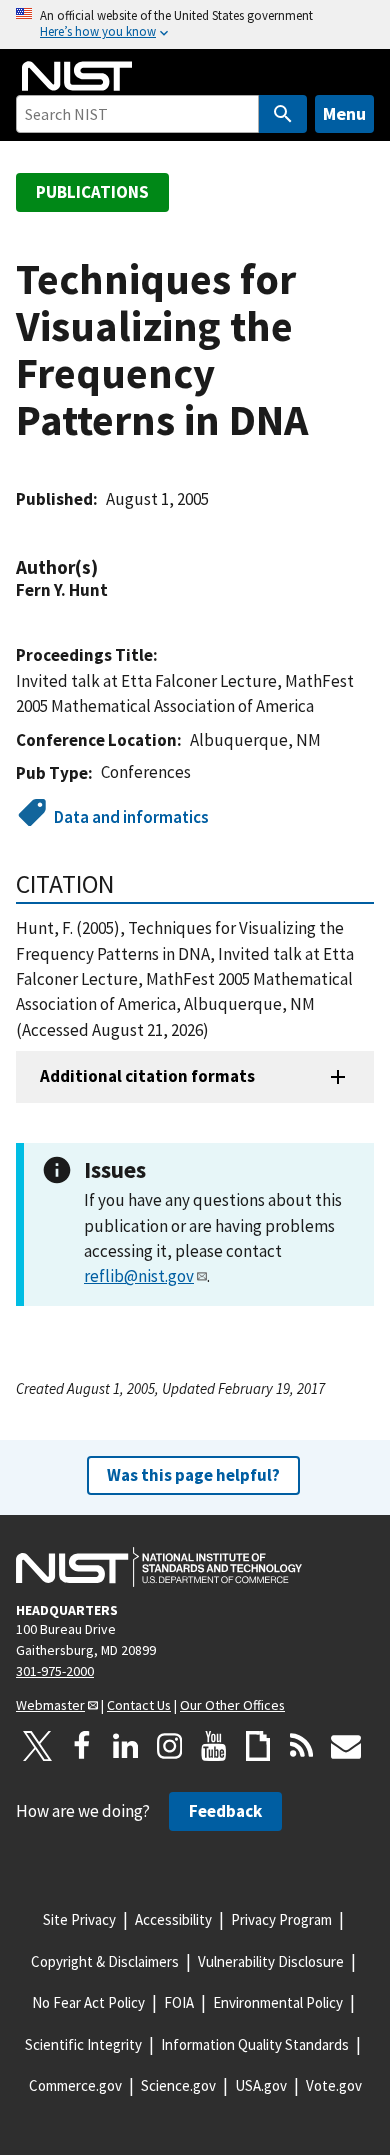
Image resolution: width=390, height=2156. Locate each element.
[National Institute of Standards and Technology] (159, 1567)
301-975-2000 (55, 1671)
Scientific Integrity (83, 2044)
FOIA (179, 2002)
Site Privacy (79, 1919)
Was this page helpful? (193, 1475)
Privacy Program (281, 1919)
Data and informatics (131, 817)
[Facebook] (82, 1746)
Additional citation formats (147, 1076)
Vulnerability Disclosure (271, 1961)
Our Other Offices (232, 1705)
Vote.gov (334, 2085)
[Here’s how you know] (195, 24)
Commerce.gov (75, 2085)
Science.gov (178, 2085)
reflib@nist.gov (139, 1276)
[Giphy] (258, 1746)
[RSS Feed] (302, 1746)
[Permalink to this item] (108, 567)
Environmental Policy (278, 2002)
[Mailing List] (346, 1746)
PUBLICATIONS (92, 192)
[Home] (77, 76)
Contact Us (139, 1705)
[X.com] (38, 1746)
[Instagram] (170, 1746)
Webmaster (50, 1705)
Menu (344, 113)
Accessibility (173, 1919)
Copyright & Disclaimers (105, 1961)
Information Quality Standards (255, 2044)
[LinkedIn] (126, 1746)
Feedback (225, 1811)
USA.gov (261, 2085)
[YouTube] (214, 1746)
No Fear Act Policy (88, 2002)
